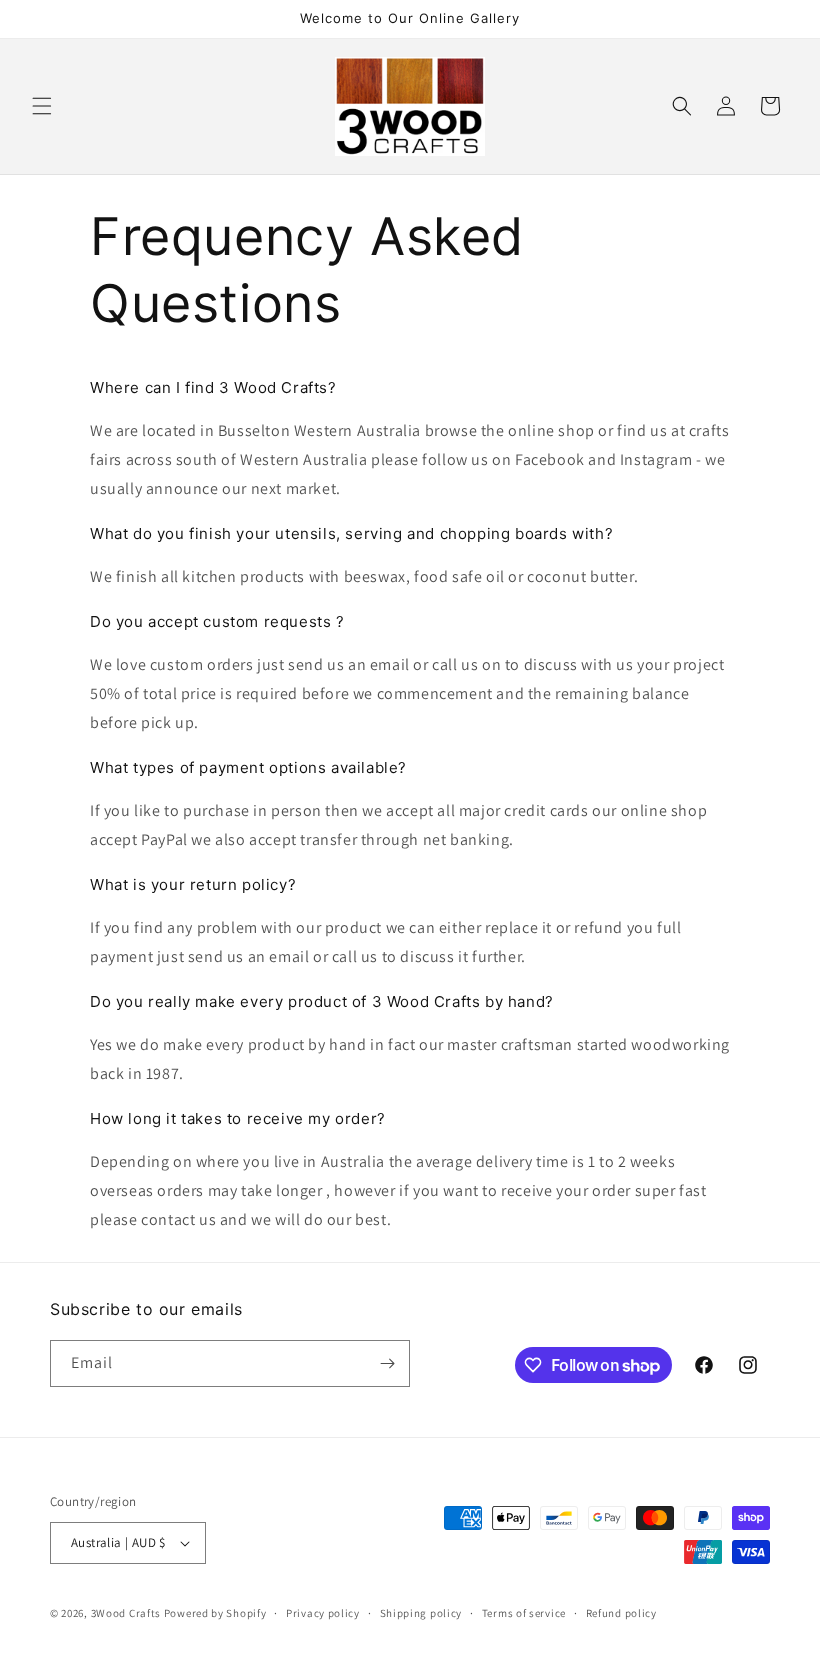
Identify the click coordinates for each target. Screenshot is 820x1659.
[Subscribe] (387, 1363)
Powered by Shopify (215, 1613)
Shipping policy (421, 1613)
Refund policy (621, 1613)
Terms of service (524, 1613)
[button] (42, 106)
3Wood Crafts (126, 1613)
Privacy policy (323, 1613)
